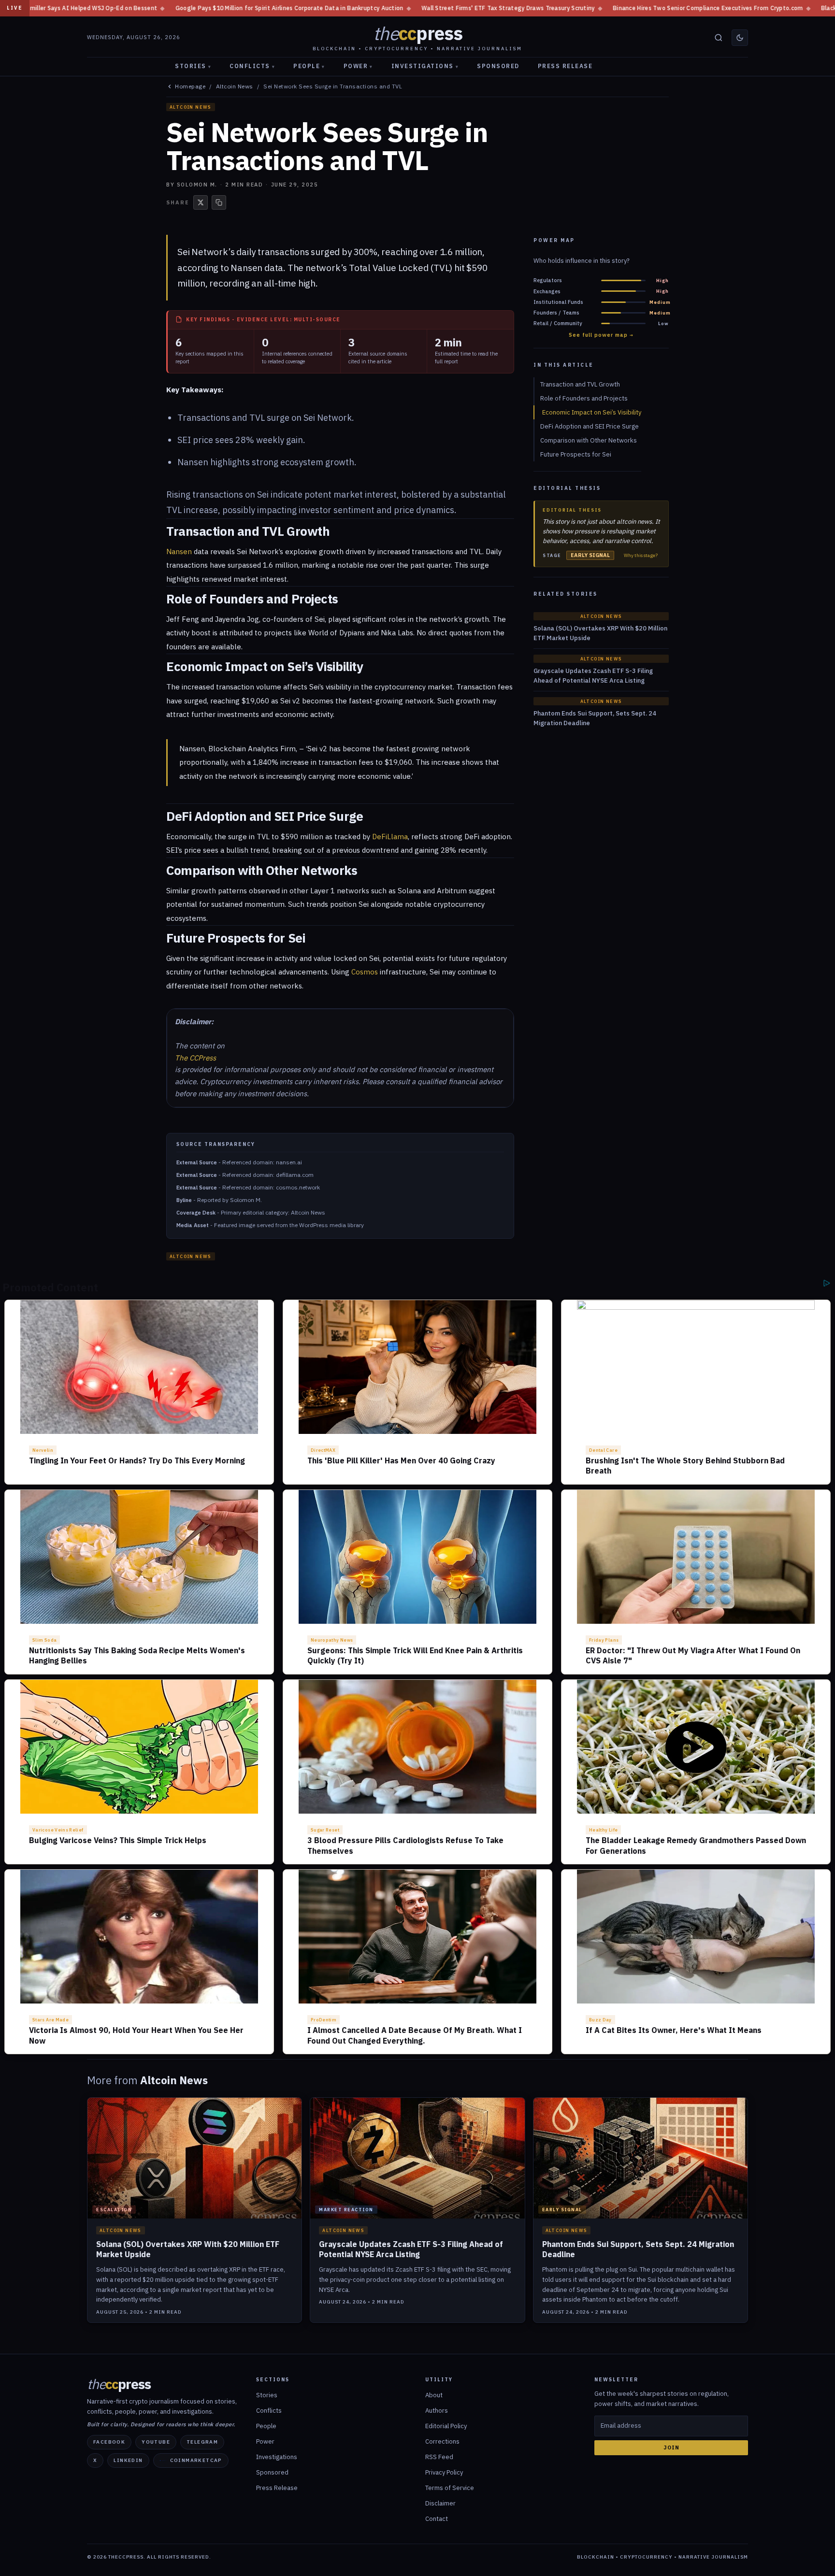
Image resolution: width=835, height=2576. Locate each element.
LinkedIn (128, 2460)
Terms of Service (450, 2488)
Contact (437, 2519)
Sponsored (498, 66)
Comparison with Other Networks (589, 440)
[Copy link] (219, 202)
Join (671, 2447)
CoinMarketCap (196, 2460)
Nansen (246, 268)
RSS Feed (439, 2457)
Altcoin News (235, 86)
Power (358, 66)
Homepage (190, 86)
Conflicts (252, 66)
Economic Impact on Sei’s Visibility (592, 412)
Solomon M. (197, 185)
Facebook (109, 2442)
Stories (193, 66)
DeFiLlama (390, 837)
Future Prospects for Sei (576, 454)
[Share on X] (201, 202)
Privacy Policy (444, 2472)
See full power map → (601, 335)
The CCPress (195, 1058)
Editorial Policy (446, 2426)
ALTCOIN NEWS (191, 107)
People (309, 66)
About (434, 2395)
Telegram (202, 2442)
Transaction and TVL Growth (580, 384)
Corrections (442, 2441)
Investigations (425, 66)
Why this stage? (641, 556)
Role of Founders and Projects (584, 398)
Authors (437, 2411)
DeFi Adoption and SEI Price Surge (590, 426)
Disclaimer (440, 2503)
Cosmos (365, 972)
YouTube (156, 2442)
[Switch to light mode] (740, 38)
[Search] (719, 38)
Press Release (565, 66)
